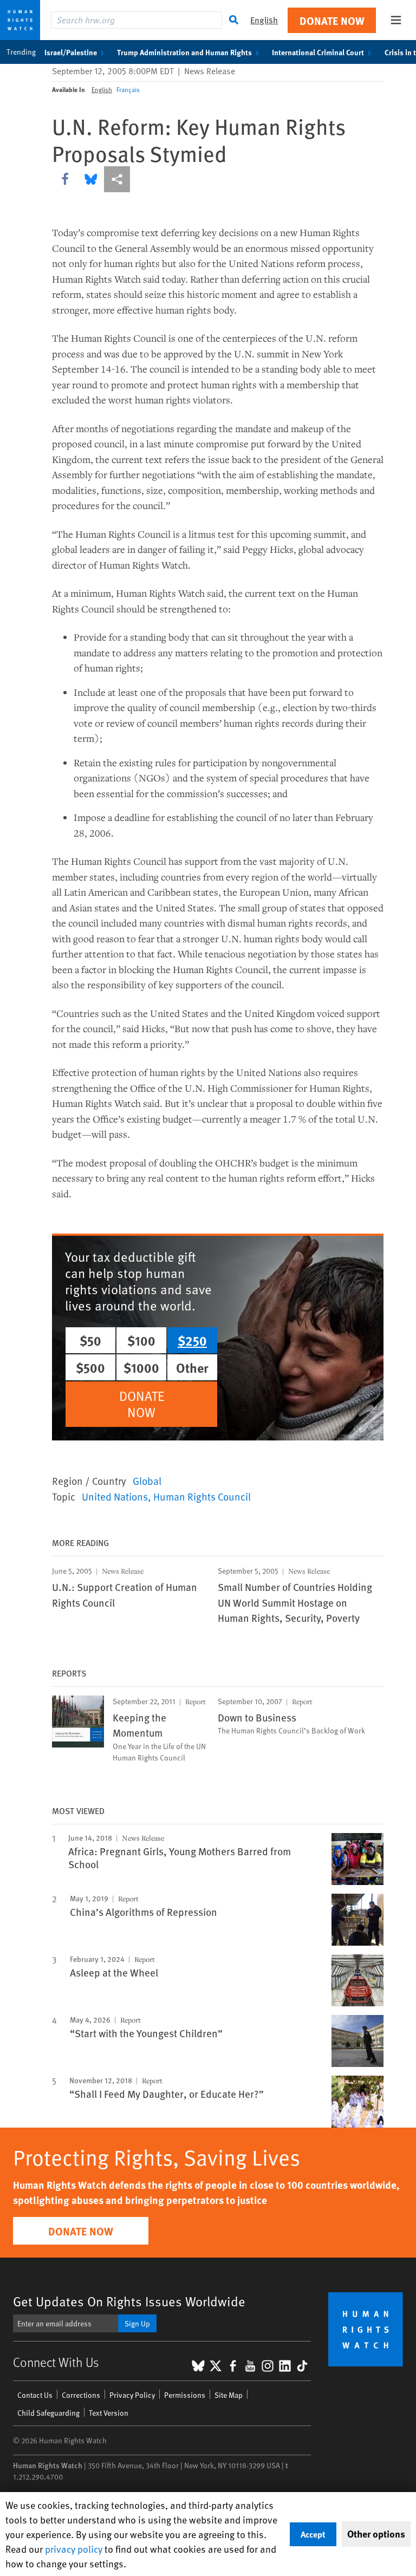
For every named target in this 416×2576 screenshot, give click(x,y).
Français (128, 89)
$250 (192, 1340)
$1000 (141, 1367)
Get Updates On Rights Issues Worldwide (129, 2301)
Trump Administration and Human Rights (184, 52)
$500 (90, 1367)
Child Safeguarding (48, 2413)
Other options (376, 2534)
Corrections (81, 2395)
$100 (141, 1340)
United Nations (115, 1496)
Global (147, 1481)
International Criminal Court (318, 52)
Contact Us (35, 2395)
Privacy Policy (132, 2395)
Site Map (229, 2395)
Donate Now (332, 20)
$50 (90, 1340)
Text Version (109, 2413)
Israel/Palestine (71, 52)
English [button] (264, 20)
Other (192, 1367)
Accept (313, 2534)
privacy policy (74, 2549)
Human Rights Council (202, 1496)
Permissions (185, 2395)
